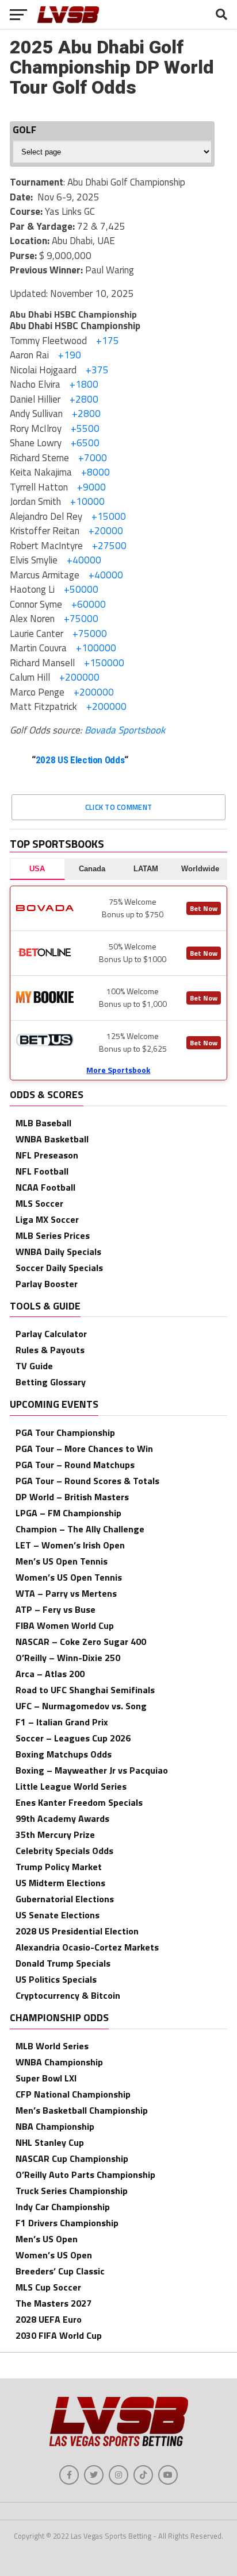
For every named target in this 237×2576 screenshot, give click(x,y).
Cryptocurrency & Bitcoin (68, 1995)
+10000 (86, 501)
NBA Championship (55, 2126)
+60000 (87, 604)
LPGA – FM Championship (68, 1513)
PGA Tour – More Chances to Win (84, 1449)
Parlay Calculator (51, 1334)
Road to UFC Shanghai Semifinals (85, 1690)
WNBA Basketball (52, 1139)
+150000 (103, 663)
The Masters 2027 (53, 2303)
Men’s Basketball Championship (82, 2110)
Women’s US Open (54, 2255)
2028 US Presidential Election (77, 1931)
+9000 (90, 487)
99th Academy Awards (62, 1818)
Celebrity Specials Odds (64, 1851)
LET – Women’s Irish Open (70, 1545)
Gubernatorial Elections (65, 1899)
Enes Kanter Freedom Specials (79, 1802)
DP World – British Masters (72, 1497)
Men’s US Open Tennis (62, 1561)
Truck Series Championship (72, 2191)
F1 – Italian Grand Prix (62, 1722)
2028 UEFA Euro (49, 2319)
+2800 (83, 399)
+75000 (80, 619)
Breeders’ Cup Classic (60, 2271)
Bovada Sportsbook (125, 730)
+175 (106, 341)
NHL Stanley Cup (50, 2142)
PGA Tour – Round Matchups (75, 1465)
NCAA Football (45, 1187)
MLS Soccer (39, 1203)
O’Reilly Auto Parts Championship (85, 2175)
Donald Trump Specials (63, 1963)
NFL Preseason (47, 1155)
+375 (96, 370)
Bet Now (204, 908)
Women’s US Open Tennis (69, 1577)
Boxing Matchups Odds (64, 1754)
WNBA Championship (59, 2062)
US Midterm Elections (60, 1883)
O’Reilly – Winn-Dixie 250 (68, 1658)
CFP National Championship (73, 2094)
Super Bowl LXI (46, 2078)
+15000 (108, 516)
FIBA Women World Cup (65, 1625)
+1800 (83, 384)
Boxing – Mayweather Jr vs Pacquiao (92, 1770)
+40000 (83, 560)
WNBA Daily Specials (58, 1252)
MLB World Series (52, 2046)
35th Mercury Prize (55, 1835)
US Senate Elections (58, 1915)
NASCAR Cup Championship (72, 2158)
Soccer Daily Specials (59, 1268)
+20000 (105, 531)
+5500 (84, 428)
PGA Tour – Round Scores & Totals (87, 1481)
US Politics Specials (56, 1979)
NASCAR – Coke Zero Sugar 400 (81, 1642)
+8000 (94, 472)
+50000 (80, 589)
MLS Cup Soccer (48, 2287)
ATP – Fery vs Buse (56, 1609)
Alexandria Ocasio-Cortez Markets (87, 1947)
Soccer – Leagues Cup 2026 (73, 1738)
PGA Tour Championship (65, 1432)
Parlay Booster (47, 1284)
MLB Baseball (43, 1123)
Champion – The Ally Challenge (80, 1529)
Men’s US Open (47, 2239)
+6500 (84, 443)
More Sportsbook (118, 1070)
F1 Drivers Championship (67, 2223)
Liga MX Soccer (47, 1219)
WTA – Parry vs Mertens (66, 1593)
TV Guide (34, 1366)
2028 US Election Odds (80, 760)
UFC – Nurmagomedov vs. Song (81, 1706)
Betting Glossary (51, 1382)
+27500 (108, 546)
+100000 (95, 648)
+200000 (78, 677)
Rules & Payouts (50, 1350)
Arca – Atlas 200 (50, 1674)
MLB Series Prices (53, 1235)
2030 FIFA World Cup (59, 2335)
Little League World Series (71, 1786)
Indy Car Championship (63, 2207)
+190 (68, 355)
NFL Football (42, 1171)
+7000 (91, 458)
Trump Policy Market (59, 1867)
